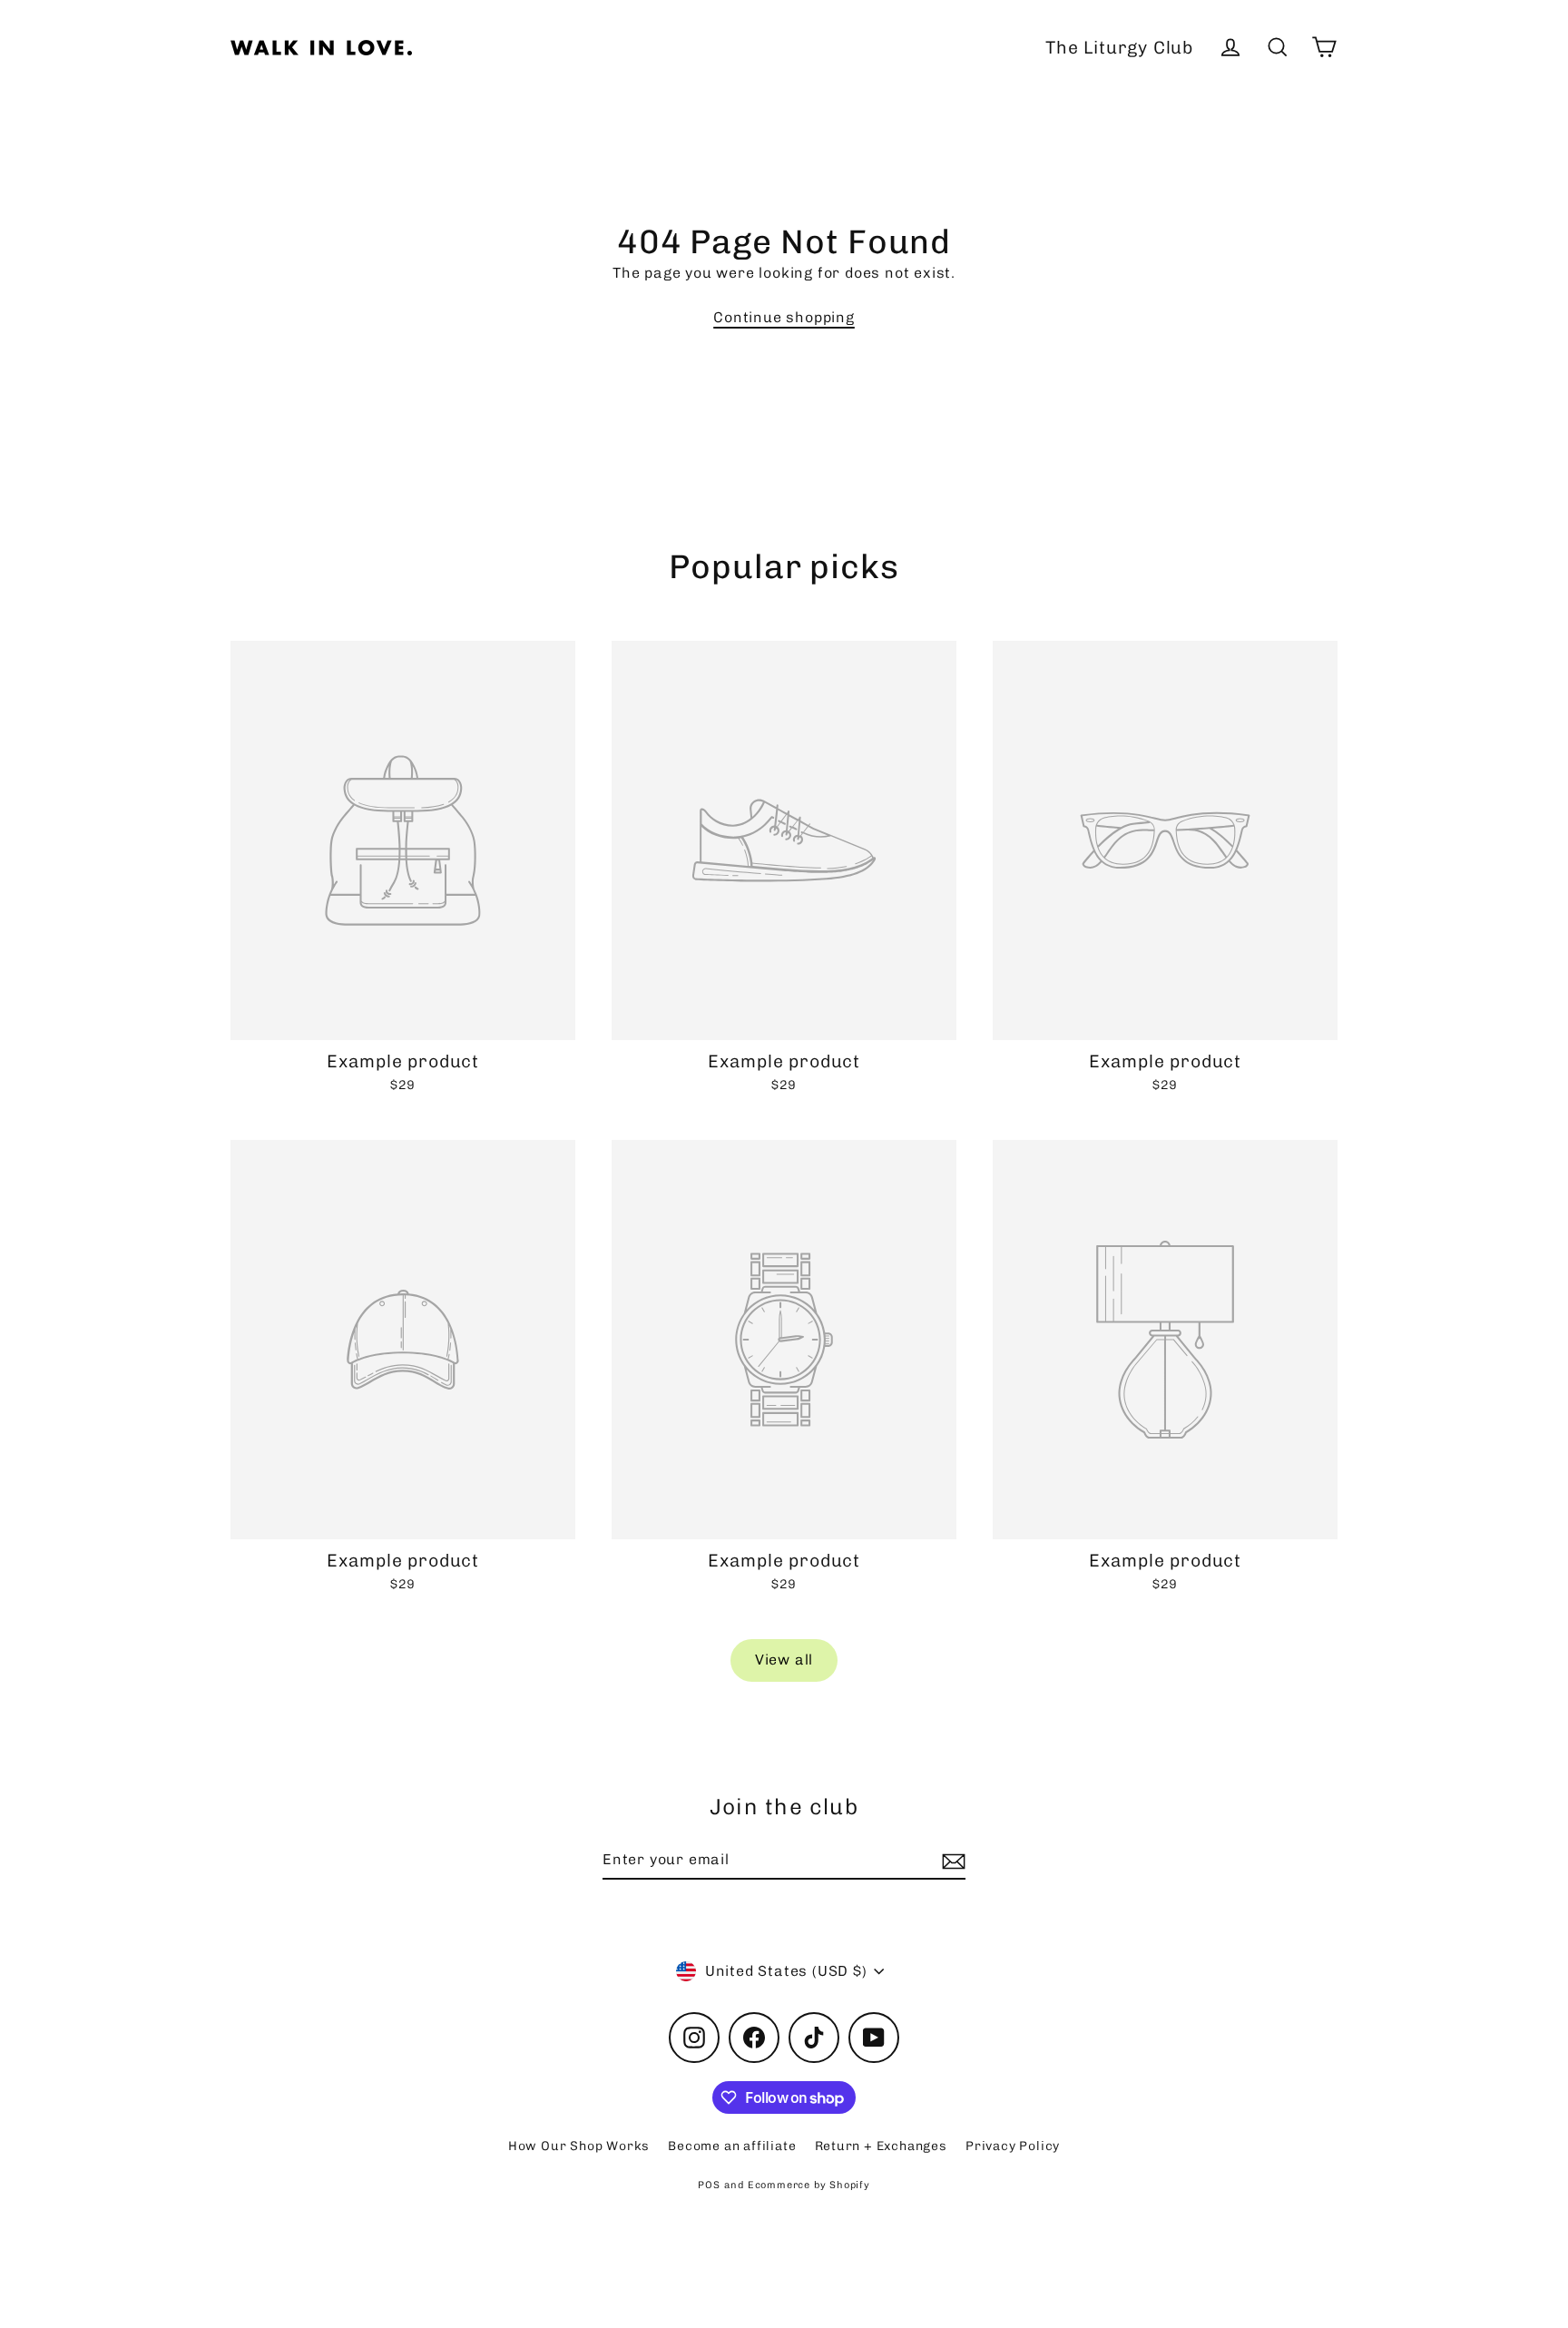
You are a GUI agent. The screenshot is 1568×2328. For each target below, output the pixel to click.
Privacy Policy (1013, 2146)
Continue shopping (784, 317)
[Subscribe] (951, 1861)
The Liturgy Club (1119, 48)
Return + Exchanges (881, 2146)
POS (709, 2185)
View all (784, 1660)
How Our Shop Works (579, 2146)
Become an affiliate (732, 2146)
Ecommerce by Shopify (809, 2185)
